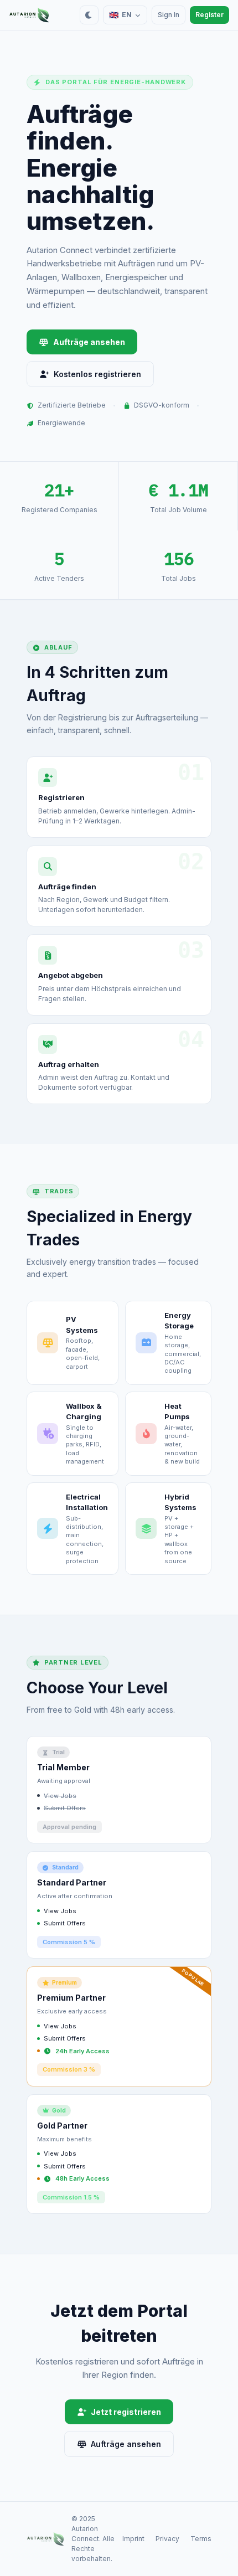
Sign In (169, 15)
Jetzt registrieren (126, 2412)
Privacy (167, 2539)
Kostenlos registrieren (97, 374)
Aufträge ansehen (89, 342)
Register (209, 15)
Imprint (133, 2539)
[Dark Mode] (89, 15)
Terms (201, 2539)
